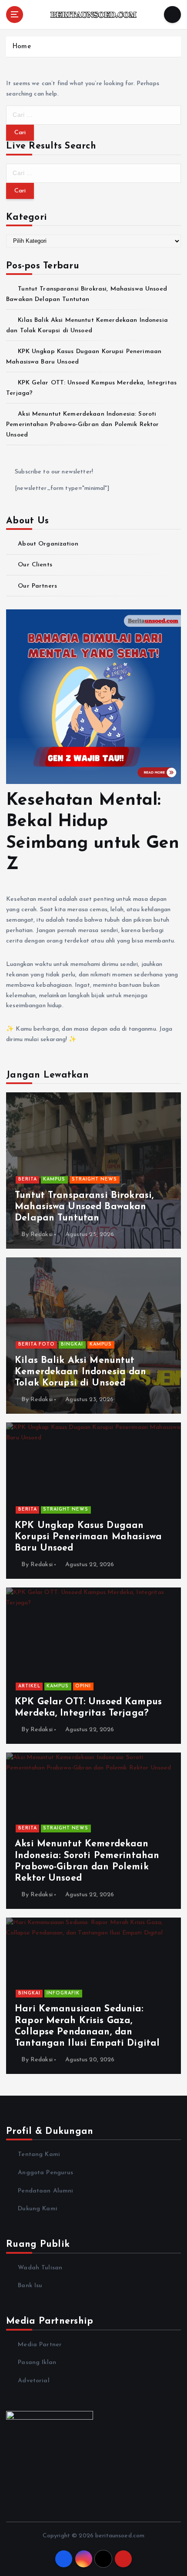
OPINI (83, 1686)
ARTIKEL (29, 1686)
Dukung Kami (38, 2209)
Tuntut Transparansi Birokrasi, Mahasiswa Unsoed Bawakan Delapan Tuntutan (84, 1207)
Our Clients (35, 565)
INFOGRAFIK (63, 1993)
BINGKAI (72, 1344)
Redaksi (42, 1235)
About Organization (48, 544)
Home (22, 47)
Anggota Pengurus (45, 2173)
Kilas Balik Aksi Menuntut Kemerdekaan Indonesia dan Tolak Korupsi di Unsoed (81, 1372)
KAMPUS (54, 1179)
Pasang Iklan (37, 2363)
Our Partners (37, 586)
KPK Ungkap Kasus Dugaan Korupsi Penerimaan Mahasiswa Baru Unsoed (88, 1537)
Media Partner (40, 2345)
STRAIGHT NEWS (94, 1179)
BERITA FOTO (37, 1344)
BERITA (28, 1179)
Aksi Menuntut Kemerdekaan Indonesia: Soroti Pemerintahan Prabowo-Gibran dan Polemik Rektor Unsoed (82, 425)
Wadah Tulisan (40, 2268)
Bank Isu (30, 2286)
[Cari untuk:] (93, 115)
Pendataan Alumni (45, 2191)
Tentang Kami (39, 2154)
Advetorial (33, 2381)
